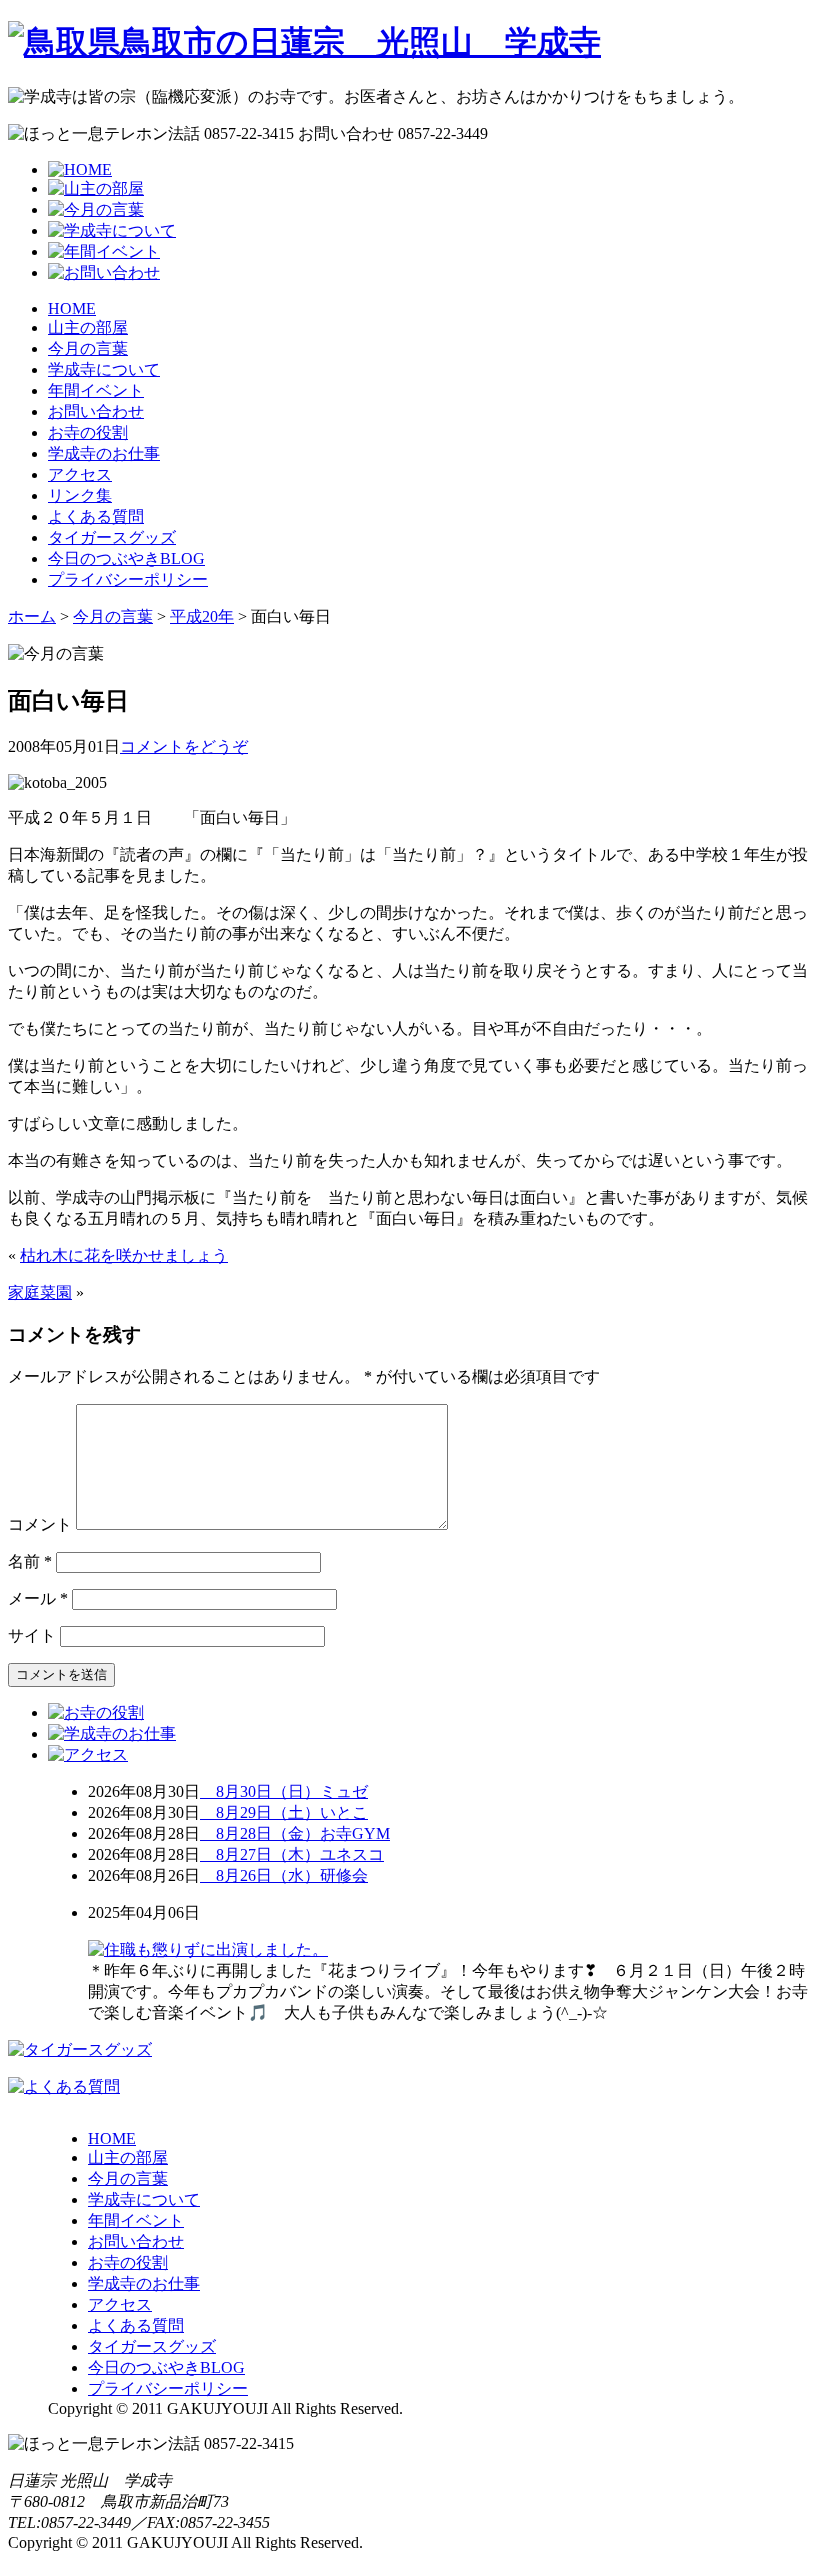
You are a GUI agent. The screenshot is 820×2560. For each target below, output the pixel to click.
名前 (30, 1561)
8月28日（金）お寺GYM (295, 1833)
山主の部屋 (88, 327)
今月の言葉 (88, 348)
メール (38, 1598)
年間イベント (96, 390)
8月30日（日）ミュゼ (284, 1791)
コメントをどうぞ (184, 746)
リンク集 (80, 495)
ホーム (32, 616)
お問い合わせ (96, 411)
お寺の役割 (88, 432)
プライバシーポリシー (128, 579)
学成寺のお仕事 (104, 453)
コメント (40, 1524)
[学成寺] (304, 42)
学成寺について (104, 369)
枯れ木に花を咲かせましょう (124, 1255)
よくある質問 (96, 516)
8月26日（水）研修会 (284, 1875)
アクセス (80, 474)
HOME (72, 308)
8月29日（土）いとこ (284, 1812)
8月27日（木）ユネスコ (292, 1854)
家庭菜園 (40, 1292)
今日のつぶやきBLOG (126, 558)
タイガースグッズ (112, 537)
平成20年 (202, 616)
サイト (32, 1635)
